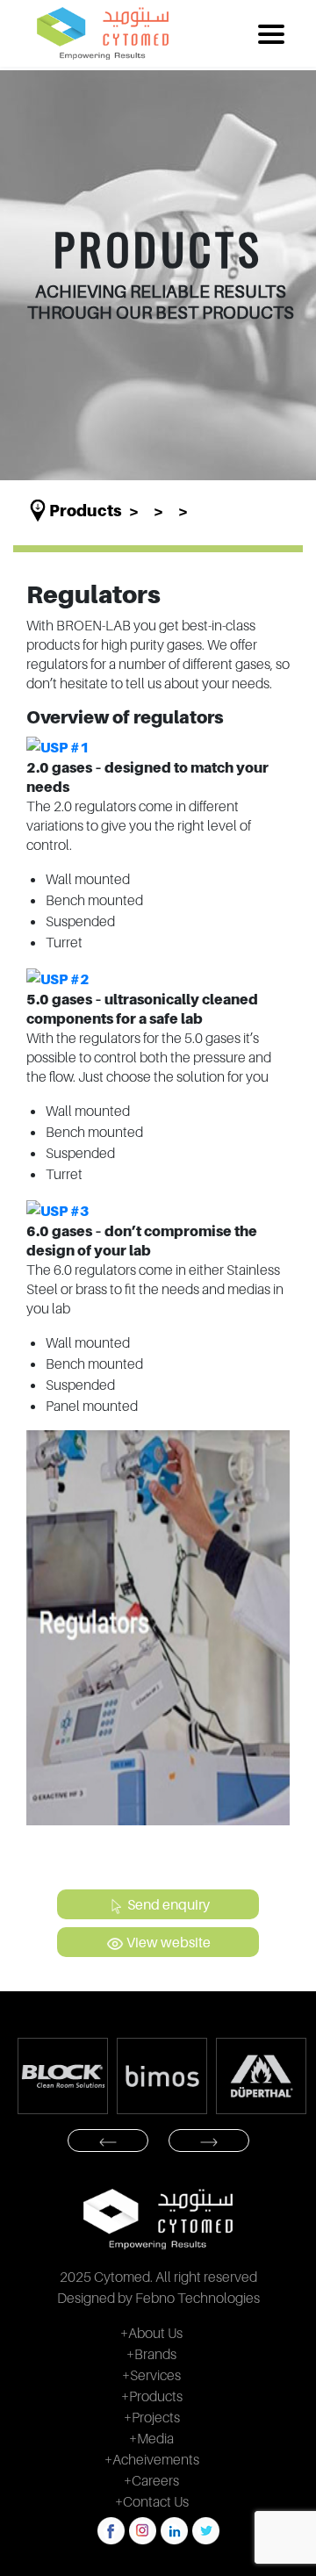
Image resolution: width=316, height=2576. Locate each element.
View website (167, 1942)
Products (86, 511)
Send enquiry (167, 1904)
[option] (74, 2076)
